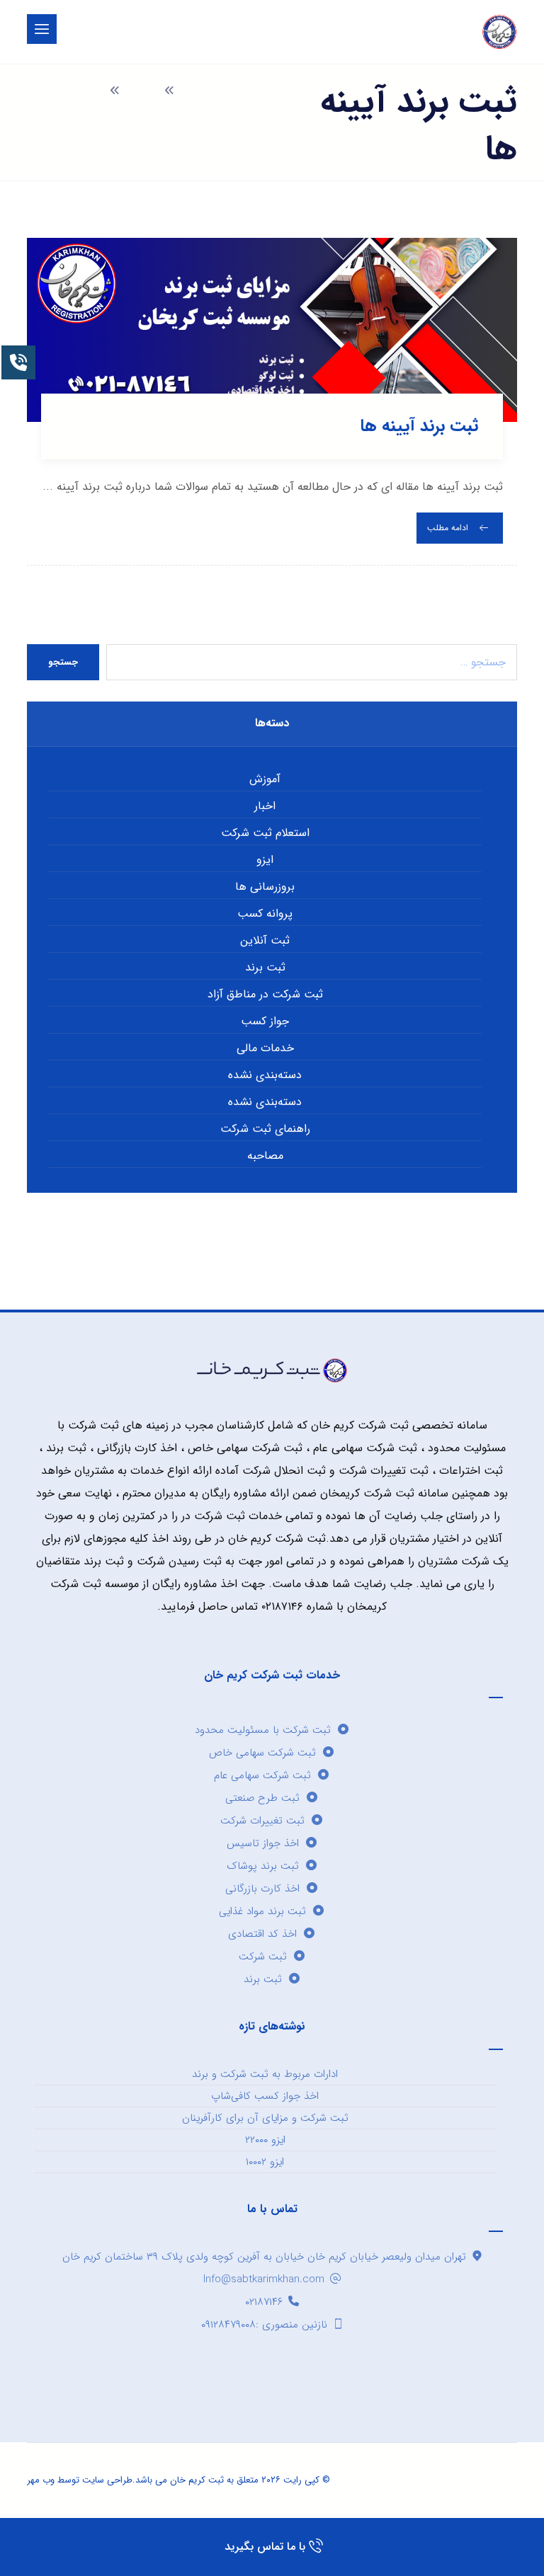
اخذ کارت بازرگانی (262, 1889)
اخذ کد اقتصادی (262, 1934)
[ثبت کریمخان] (499, 32)
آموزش (265, 779)
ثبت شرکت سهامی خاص (262, 1753)
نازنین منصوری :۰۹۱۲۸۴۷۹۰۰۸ (264, 2325)
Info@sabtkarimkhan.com (264, 2279)
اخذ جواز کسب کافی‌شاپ (265, 2096)
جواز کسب (265, 1021)
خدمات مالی (265, 1048)
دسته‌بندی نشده (265, 1075)
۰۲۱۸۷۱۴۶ (264, 2302)
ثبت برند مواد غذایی (262, 1911)
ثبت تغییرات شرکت (262, 1821)
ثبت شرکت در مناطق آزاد (265, 994)
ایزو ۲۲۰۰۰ (265, 2140)
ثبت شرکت (263, 1957)
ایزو (265, 860)
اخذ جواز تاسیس (263, 1843)
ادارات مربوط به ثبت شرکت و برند (265, 2074)
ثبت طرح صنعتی (262, 1798)
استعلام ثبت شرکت (265, 833)
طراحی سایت (107, 2480)
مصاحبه (265, 1156)
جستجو (63, 662)
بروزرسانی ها (265, 887)
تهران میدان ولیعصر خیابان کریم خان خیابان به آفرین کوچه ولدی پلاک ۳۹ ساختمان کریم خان (264, 2257)
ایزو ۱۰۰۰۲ (265, 2162)
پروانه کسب (265, 914)
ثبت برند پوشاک (263, 1866)
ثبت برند (265, 967)
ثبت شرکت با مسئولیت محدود (263, 1730)
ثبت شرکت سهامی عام (262, 1775)
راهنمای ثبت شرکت (265, 1129)
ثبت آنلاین (265, 940)
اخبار (265, 806)
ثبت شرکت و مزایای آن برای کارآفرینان (265, 2118)
